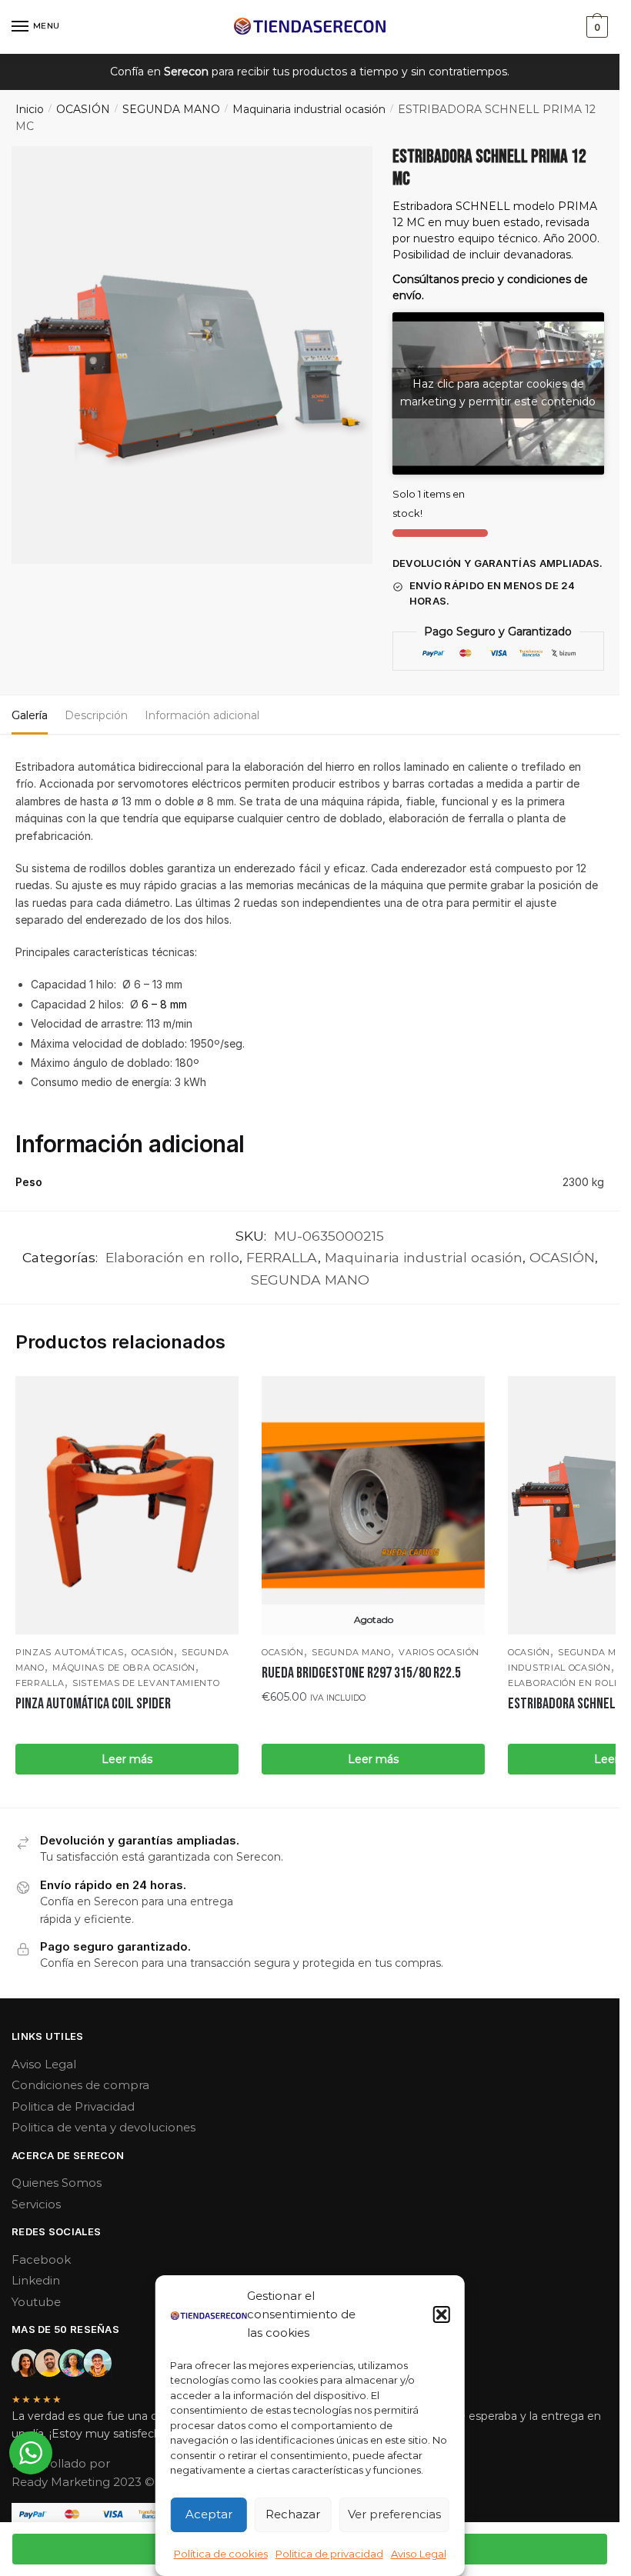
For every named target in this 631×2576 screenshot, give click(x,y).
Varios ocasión (439, 1652)
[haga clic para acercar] (192, 355)
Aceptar (209, 2514)
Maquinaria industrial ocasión (309, 109)
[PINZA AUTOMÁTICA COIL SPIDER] (127, 1505)
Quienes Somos (57, 2183)
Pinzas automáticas (70, 1652)
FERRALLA (282, 1257)
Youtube (36, 2302)
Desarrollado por (62, 2463)
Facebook (41, 2259)
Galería (30, 715)
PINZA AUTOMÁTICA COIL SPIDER (93, 1704)
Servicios (36, 2204)
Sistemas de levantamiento (146, 1683)
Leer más (127, 1759)
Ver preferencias (394, 2514)
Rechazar (293, 2514)
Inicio (30, 109)
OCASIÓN (83, 109)
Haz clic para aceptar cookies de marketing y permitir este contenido (498, 393)
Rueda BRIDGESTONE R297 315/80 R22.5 (361, 1673)
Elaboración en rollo (172, 1257)
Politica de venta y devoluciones (103, 2127)
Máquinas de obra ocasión (124, 1668)
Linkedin (36, 2280)
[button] (442, 2314)
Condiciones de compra (80, 2085)
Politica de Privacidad (73, 2106)
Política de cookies (221, 2554)
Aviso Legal (419, 2554)
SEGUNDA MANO (171, 109)
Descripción (96, 715)
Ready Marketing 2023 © (85, 2482)
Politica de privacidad (329, 2554)
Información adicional (202, 715)
